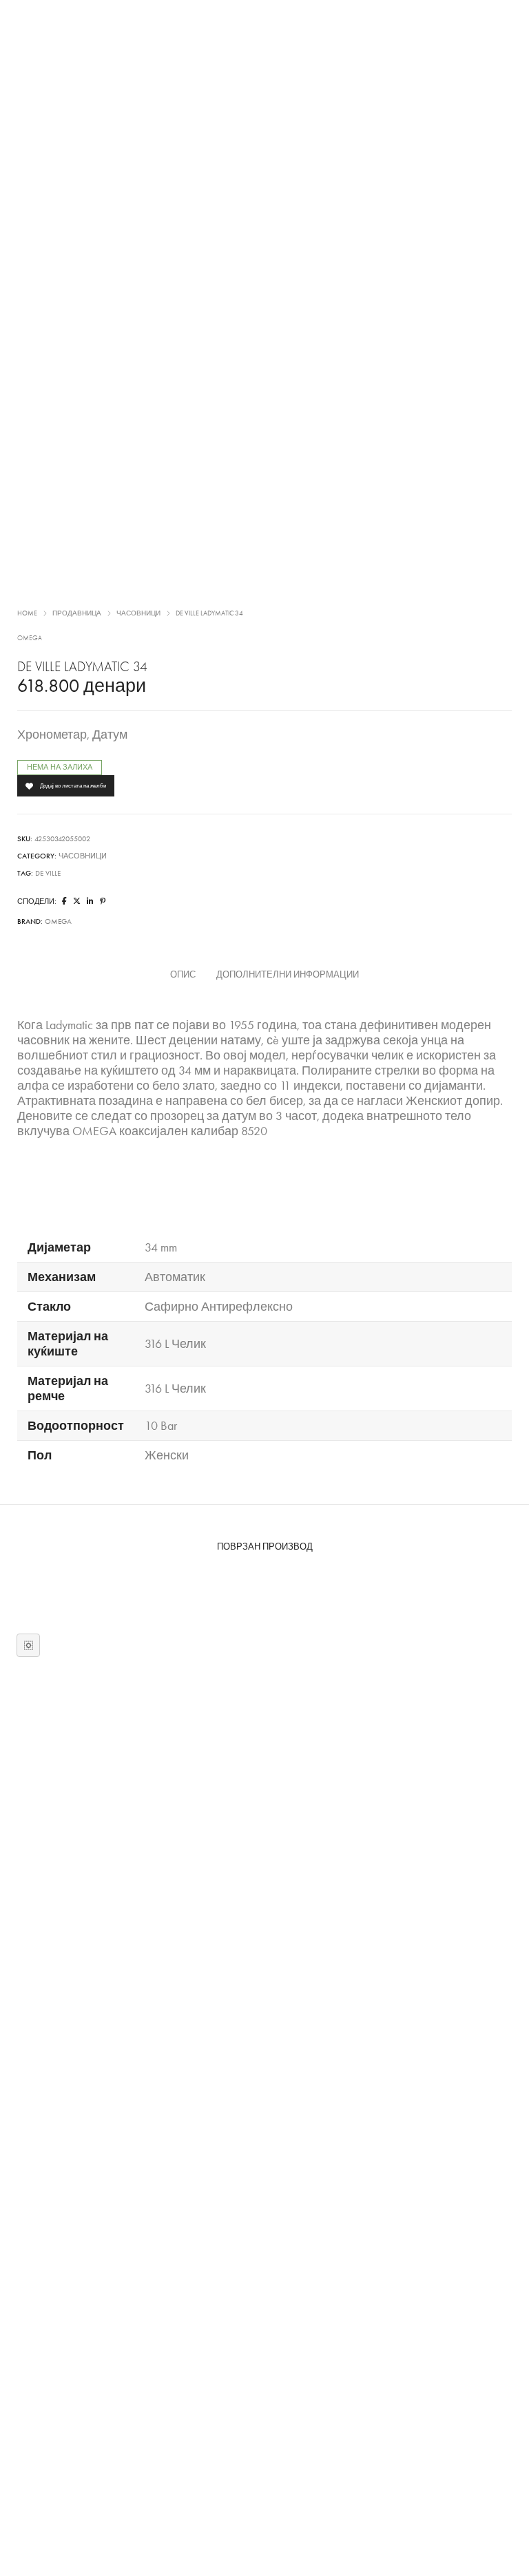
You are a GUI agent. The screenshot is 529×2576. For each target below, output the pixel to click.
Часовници (138, 613)
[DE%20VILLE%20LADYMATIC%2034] (64, 901)
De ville (48, 873)
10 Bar (161, 1426)
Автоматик (175, 1277)
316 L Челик (175, 1344)
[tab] (183, 975)
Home (27, 613)
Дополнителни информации (288, 975)
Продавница (77, 613)
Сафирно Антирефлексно (219, 1307)
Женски (167, 1455)
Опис (183, 975)
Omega (30, 638)
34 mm (161, 1247)
